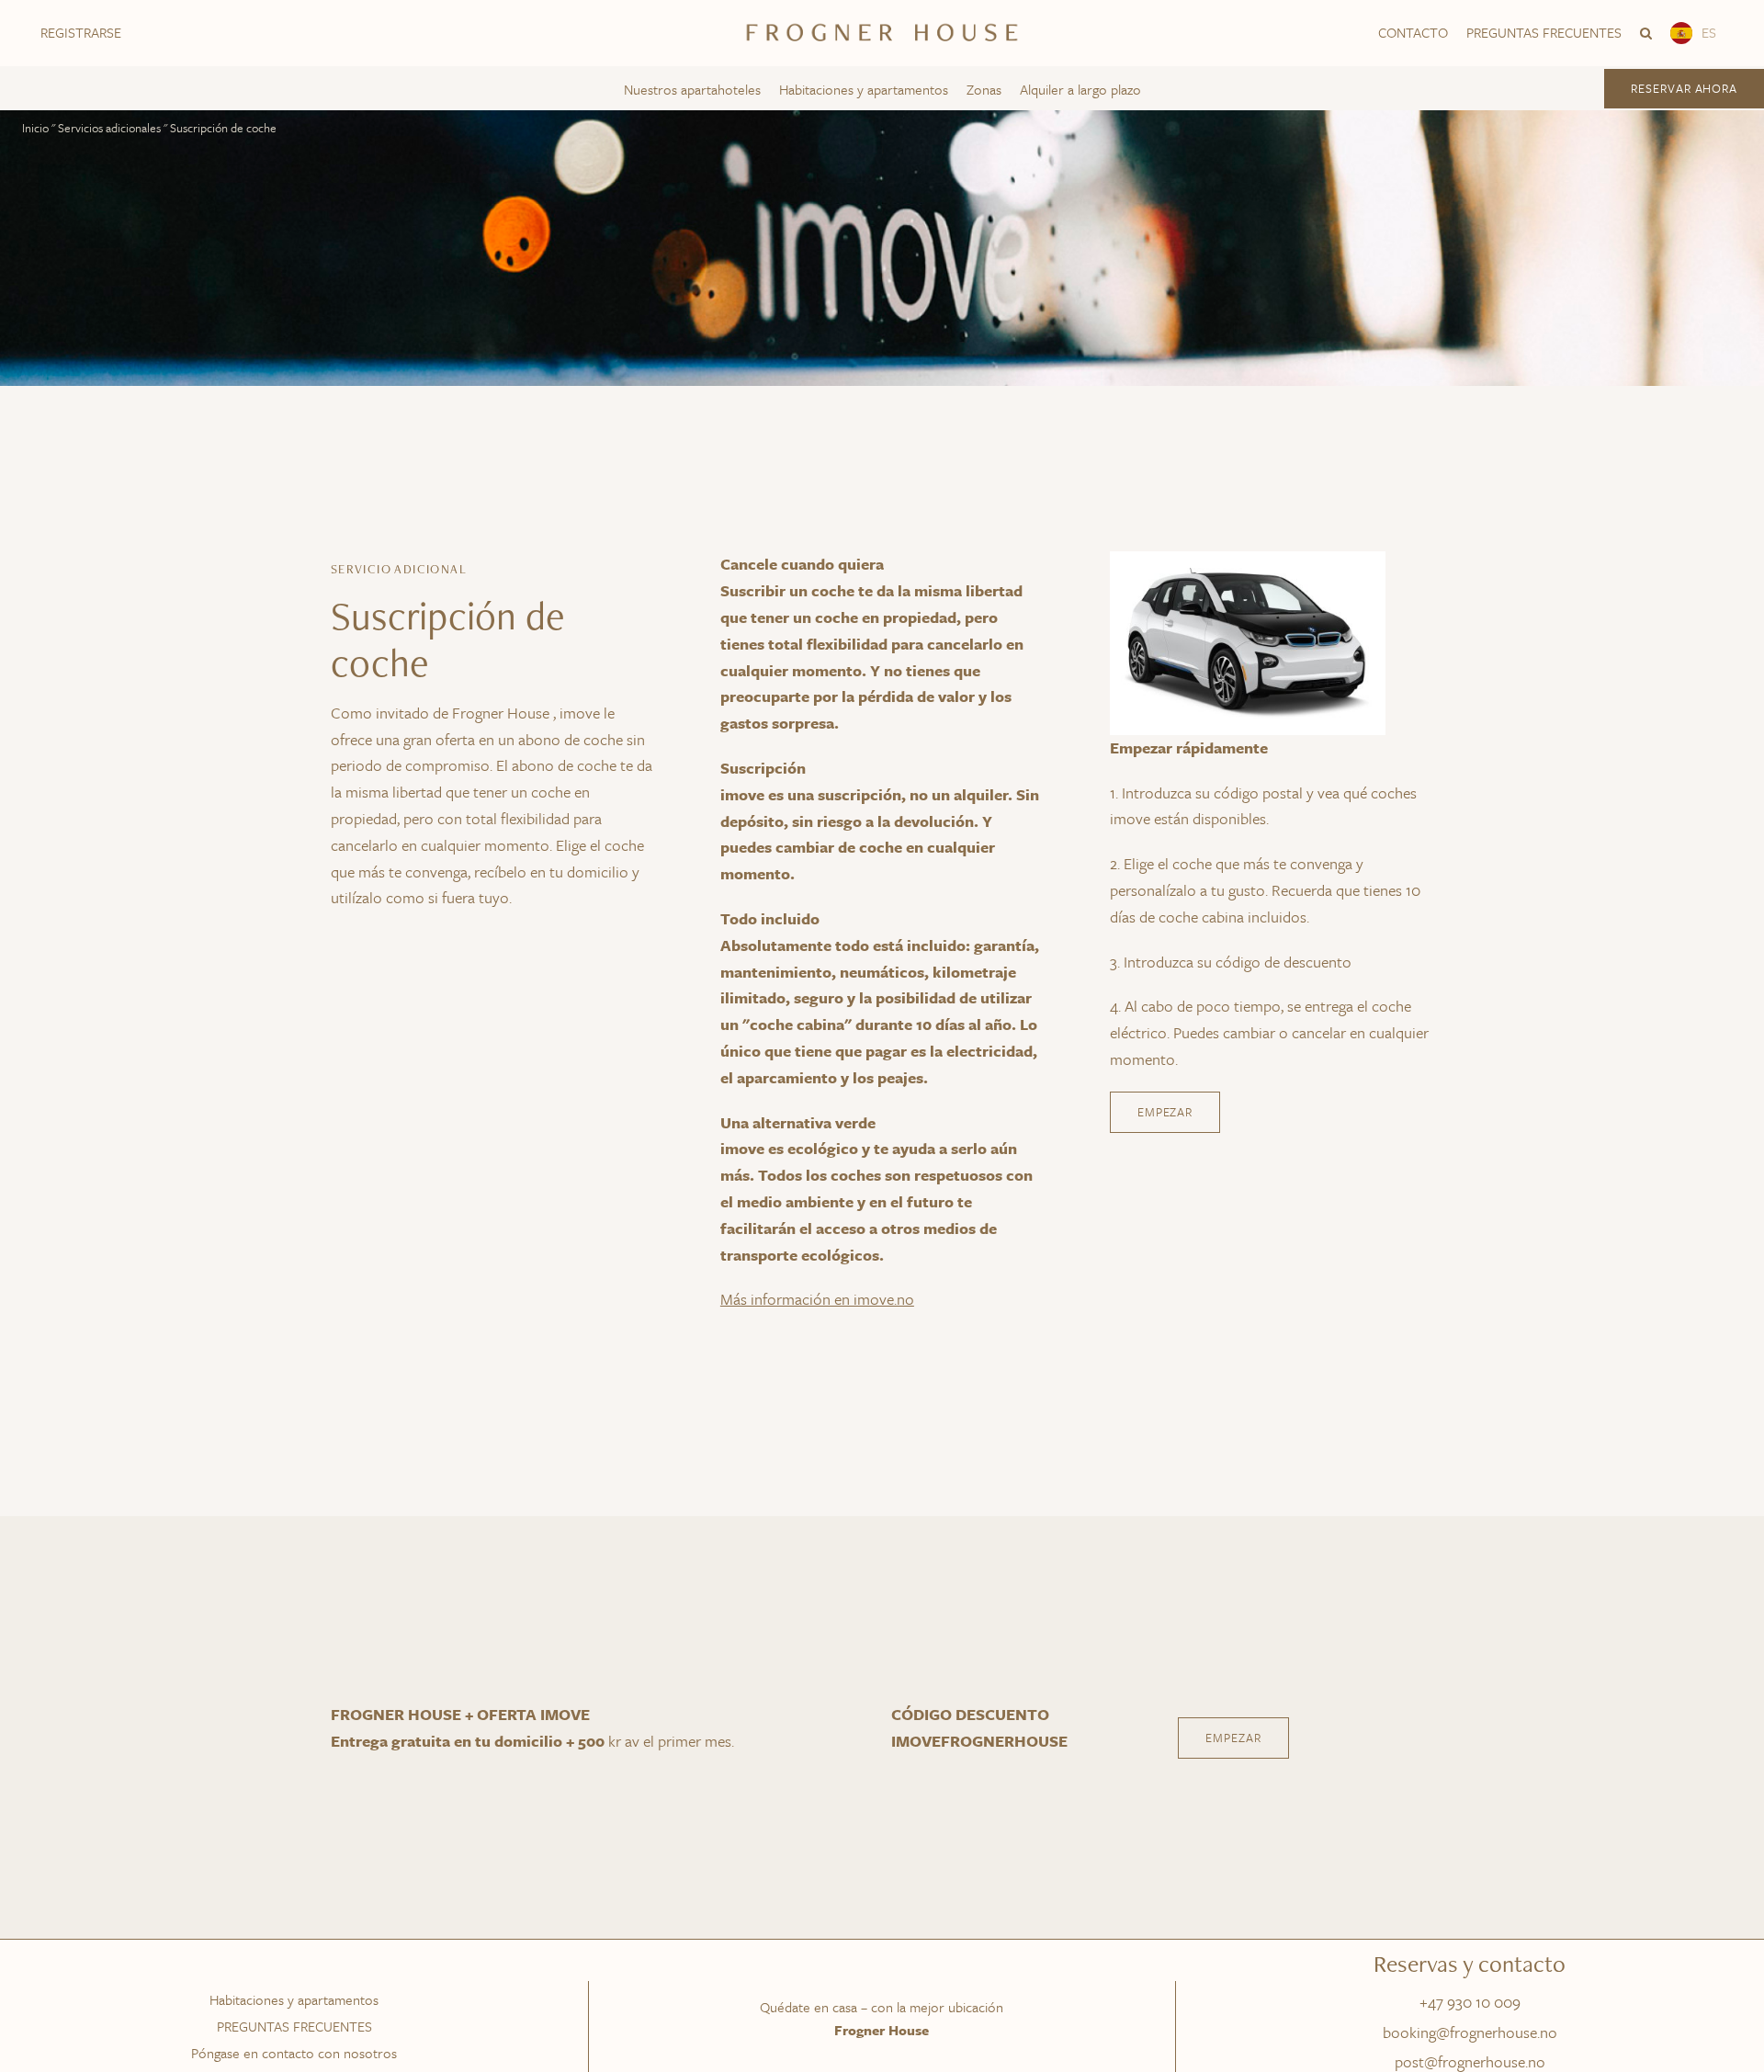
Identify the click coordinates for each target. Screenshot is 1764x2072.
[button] (1646, 33)
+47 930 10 (1457, 2002)
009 (1507, 2002)
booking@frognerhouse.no (1470, 2032)
